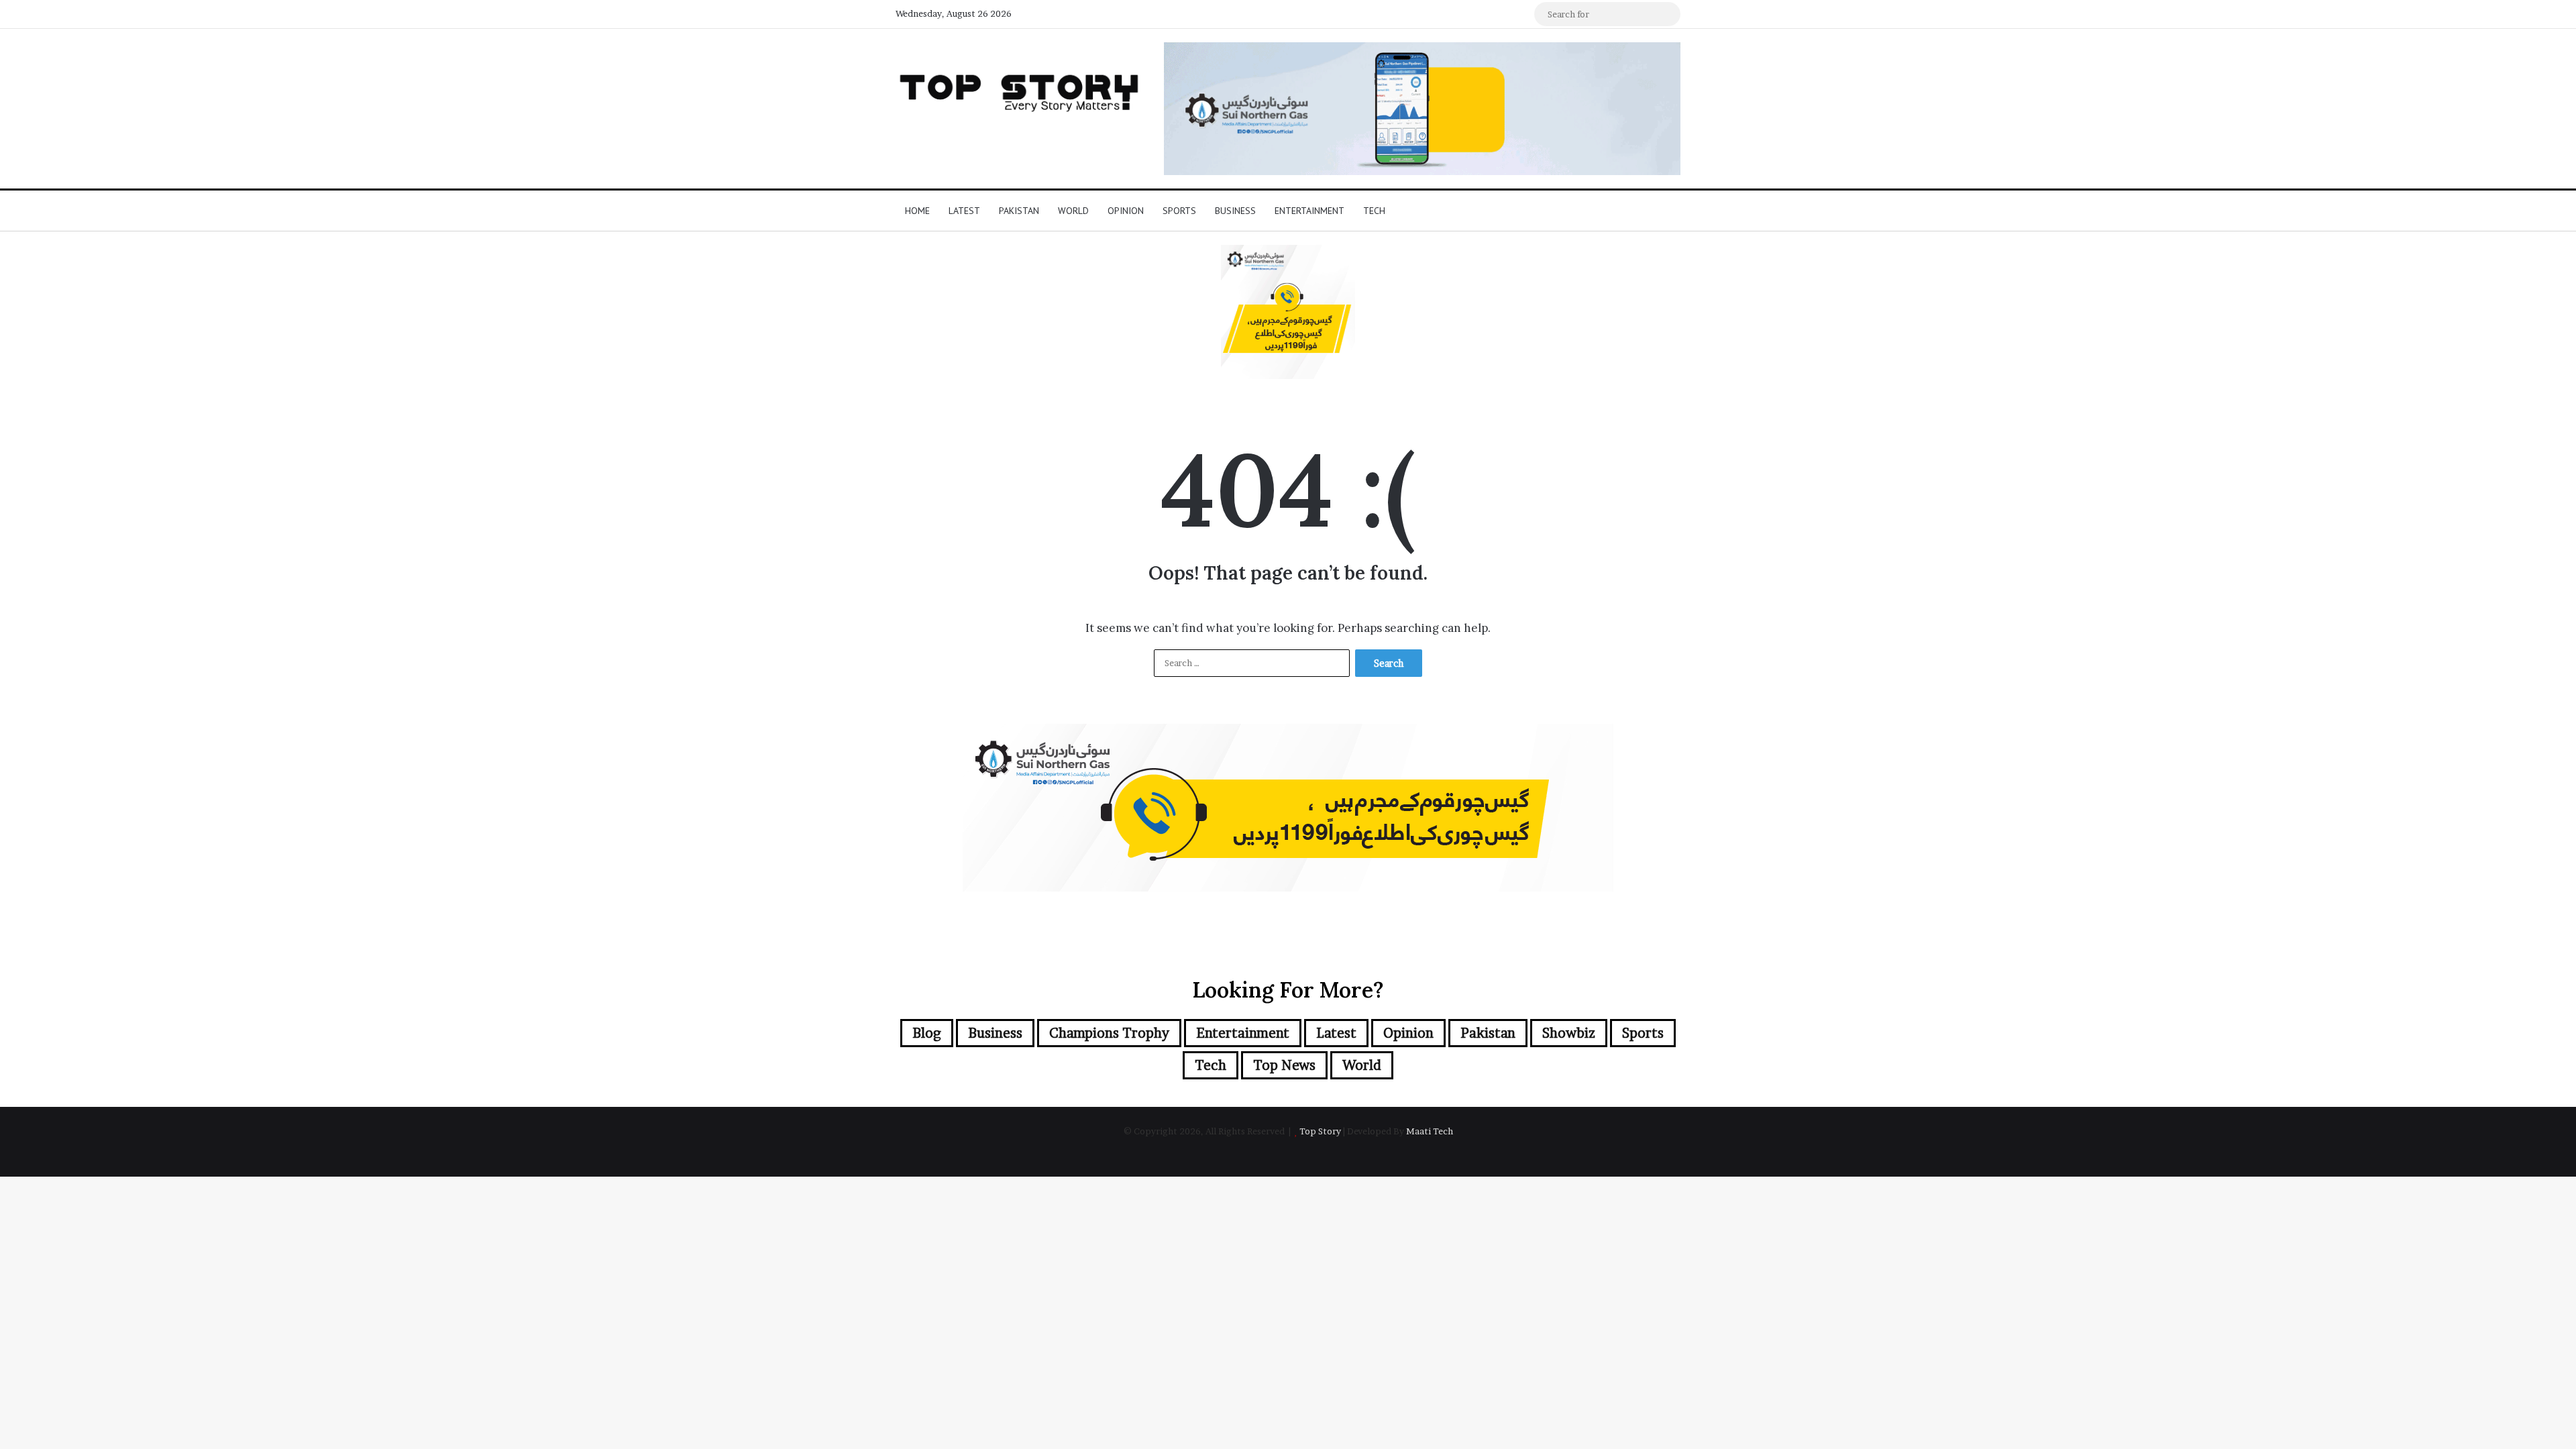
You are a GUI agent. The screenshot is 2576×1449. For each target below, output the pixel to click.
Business (1235, 211)
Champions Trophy (1109, 1033)
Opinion (1126, 211)
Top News (1284, 1065)
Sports (1179, 211)
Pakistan (1019, 211)
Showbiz (1569, 1033)
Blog (927, 1033)
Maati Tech (1430, 1131)
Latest (964, 211)
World (1073, 211)
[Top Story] (1020, 90)
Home (917, 211)
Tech (1374, 211)
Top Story (1320, 1131)
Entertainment (1309, 211)
